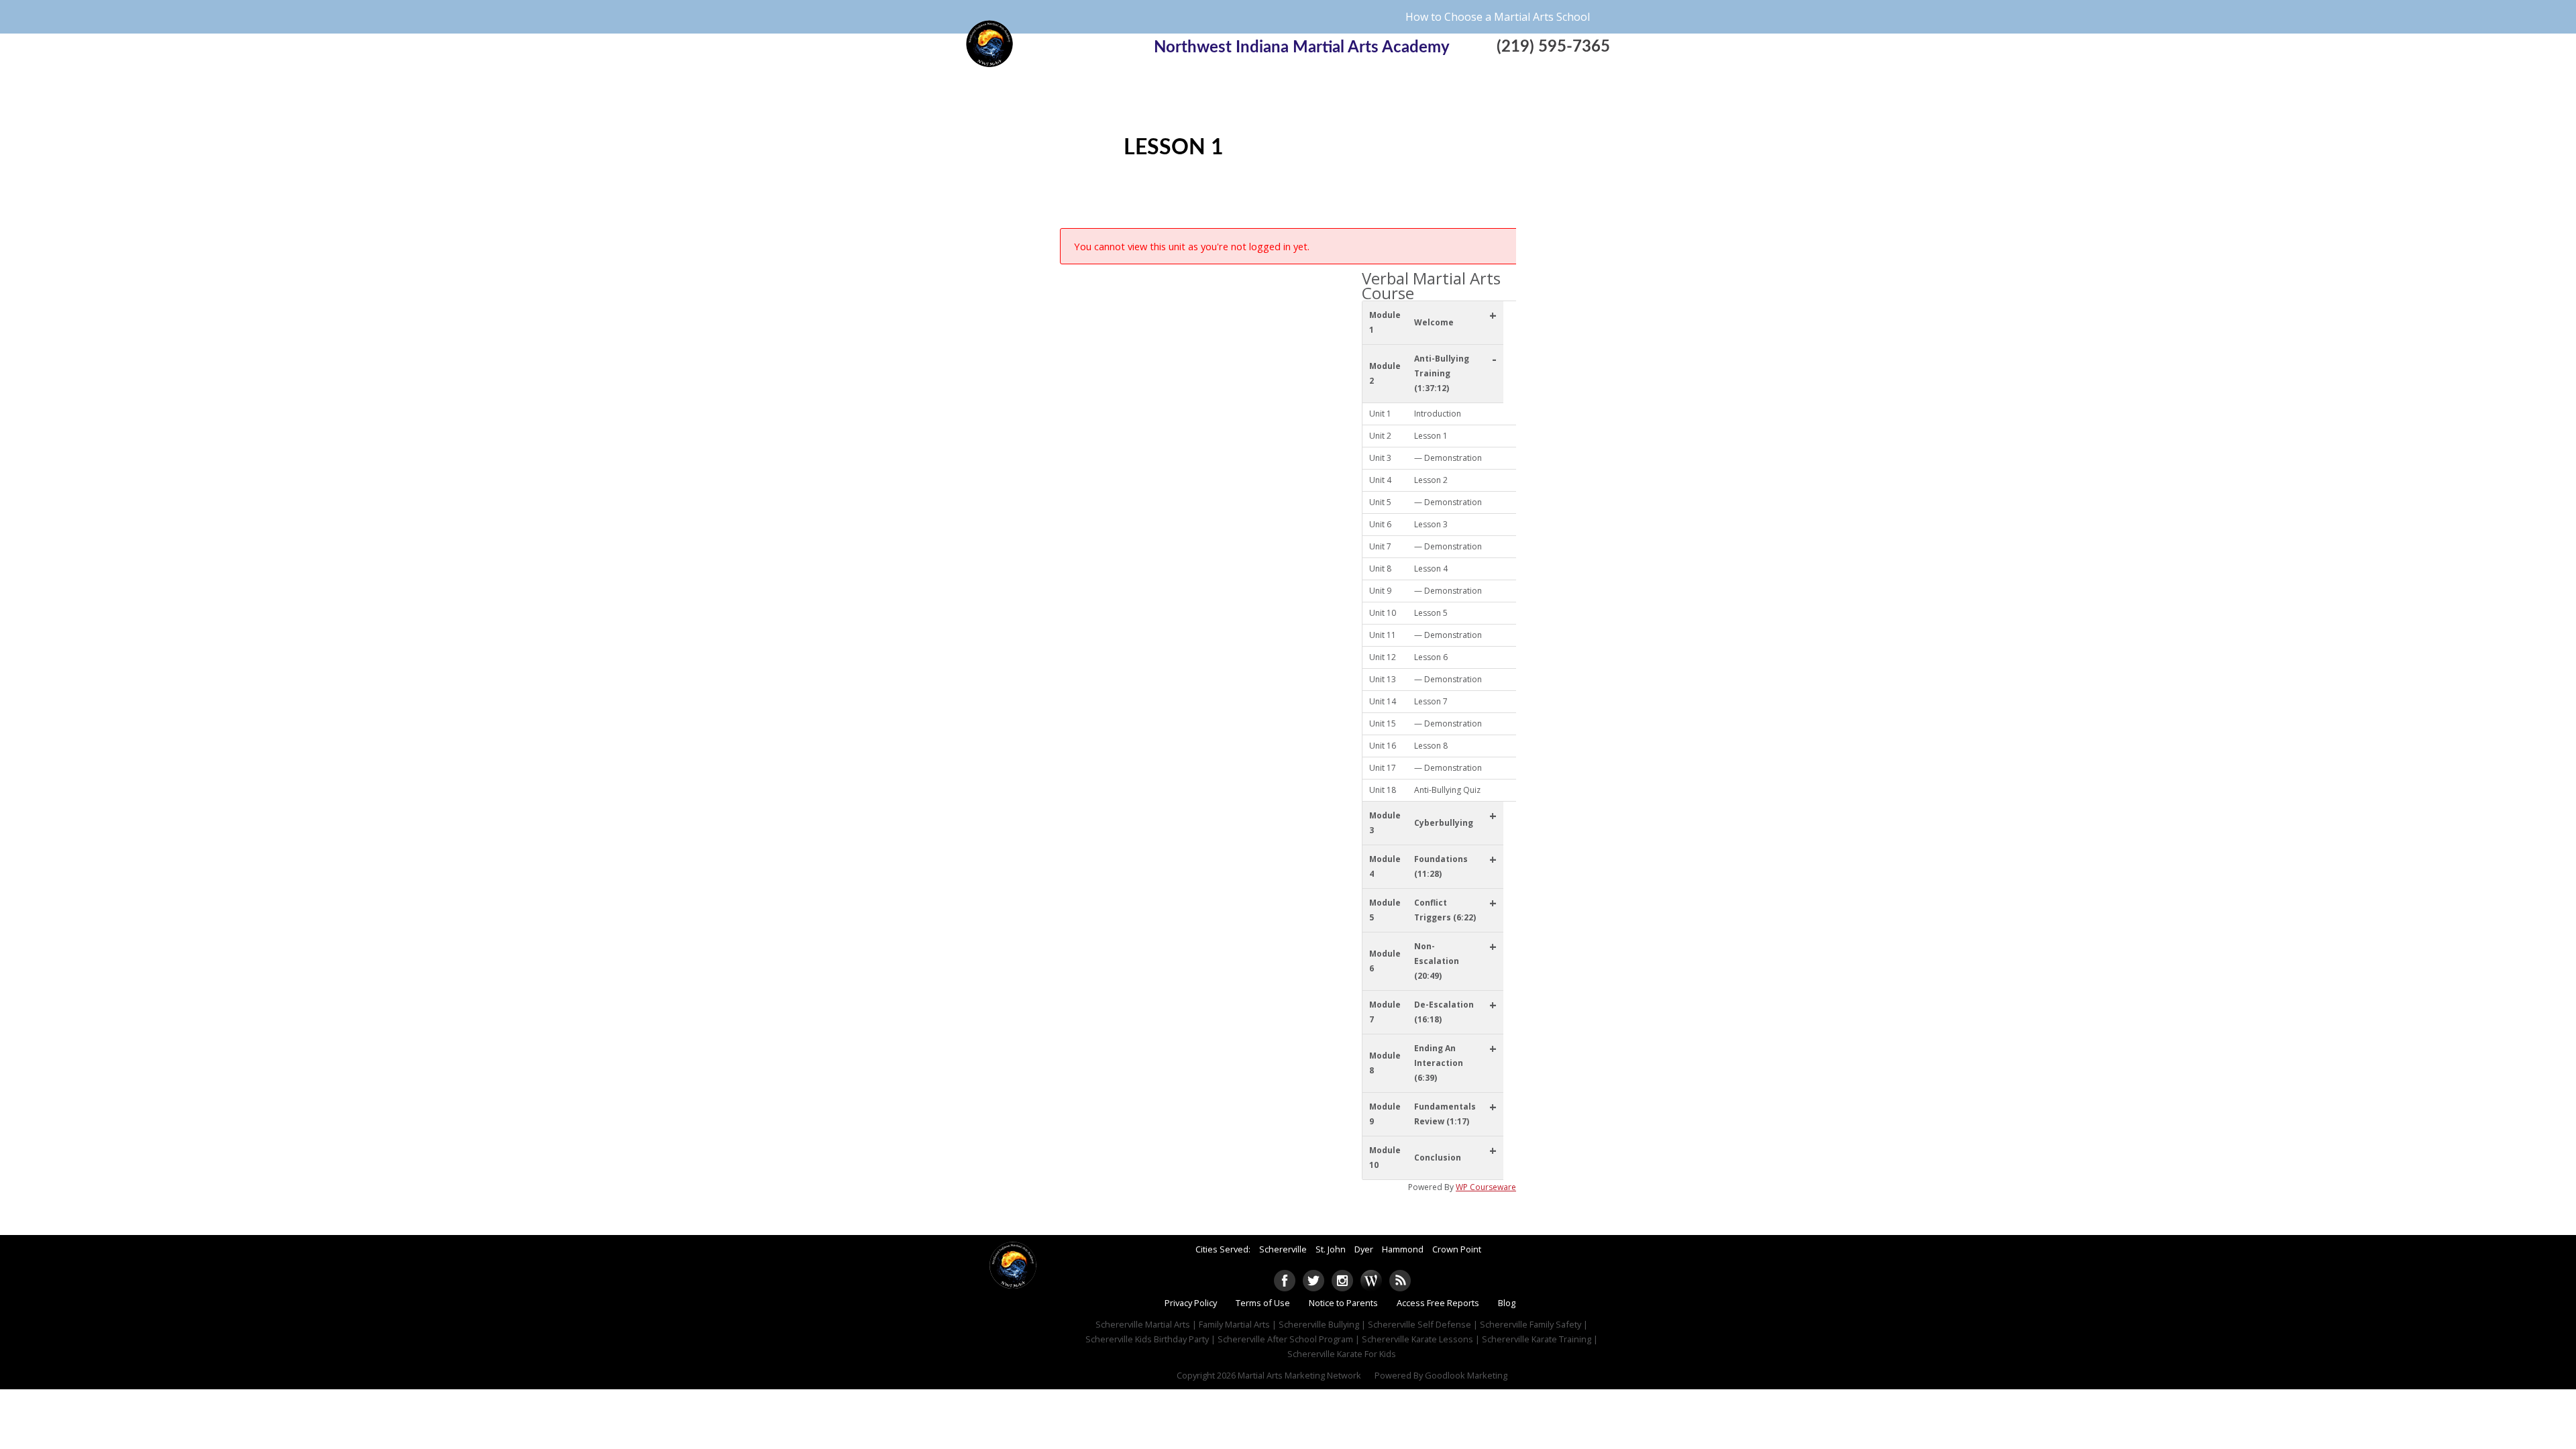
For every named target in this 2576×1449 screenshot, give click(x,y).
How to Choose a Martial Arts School (1498, 17)
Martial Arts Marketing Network (1299, 1375)
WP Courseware (1486, 1187)
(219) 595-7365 (1553, 47)
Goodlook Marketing (1466, 1375)
